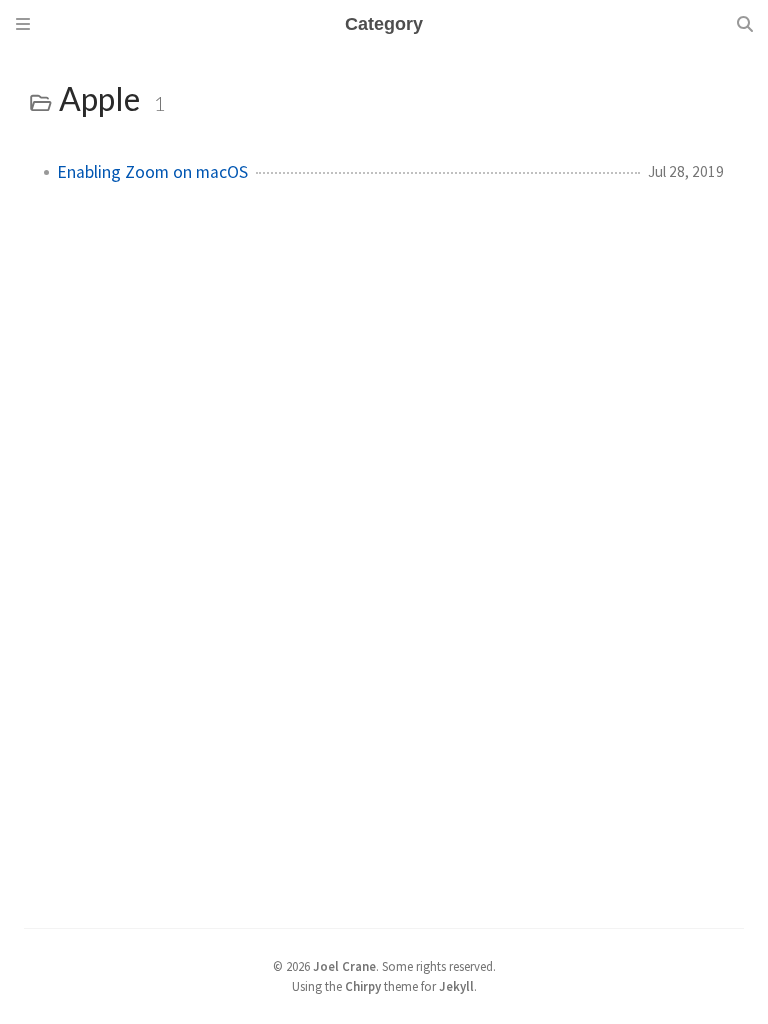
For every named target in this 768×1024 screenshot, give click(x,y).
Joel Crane (344, 966)
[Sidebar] (23, 24)
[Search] (745, 24)
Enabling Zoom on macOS (152, 172)
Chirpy (363, 986)
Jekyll (456, 986)
